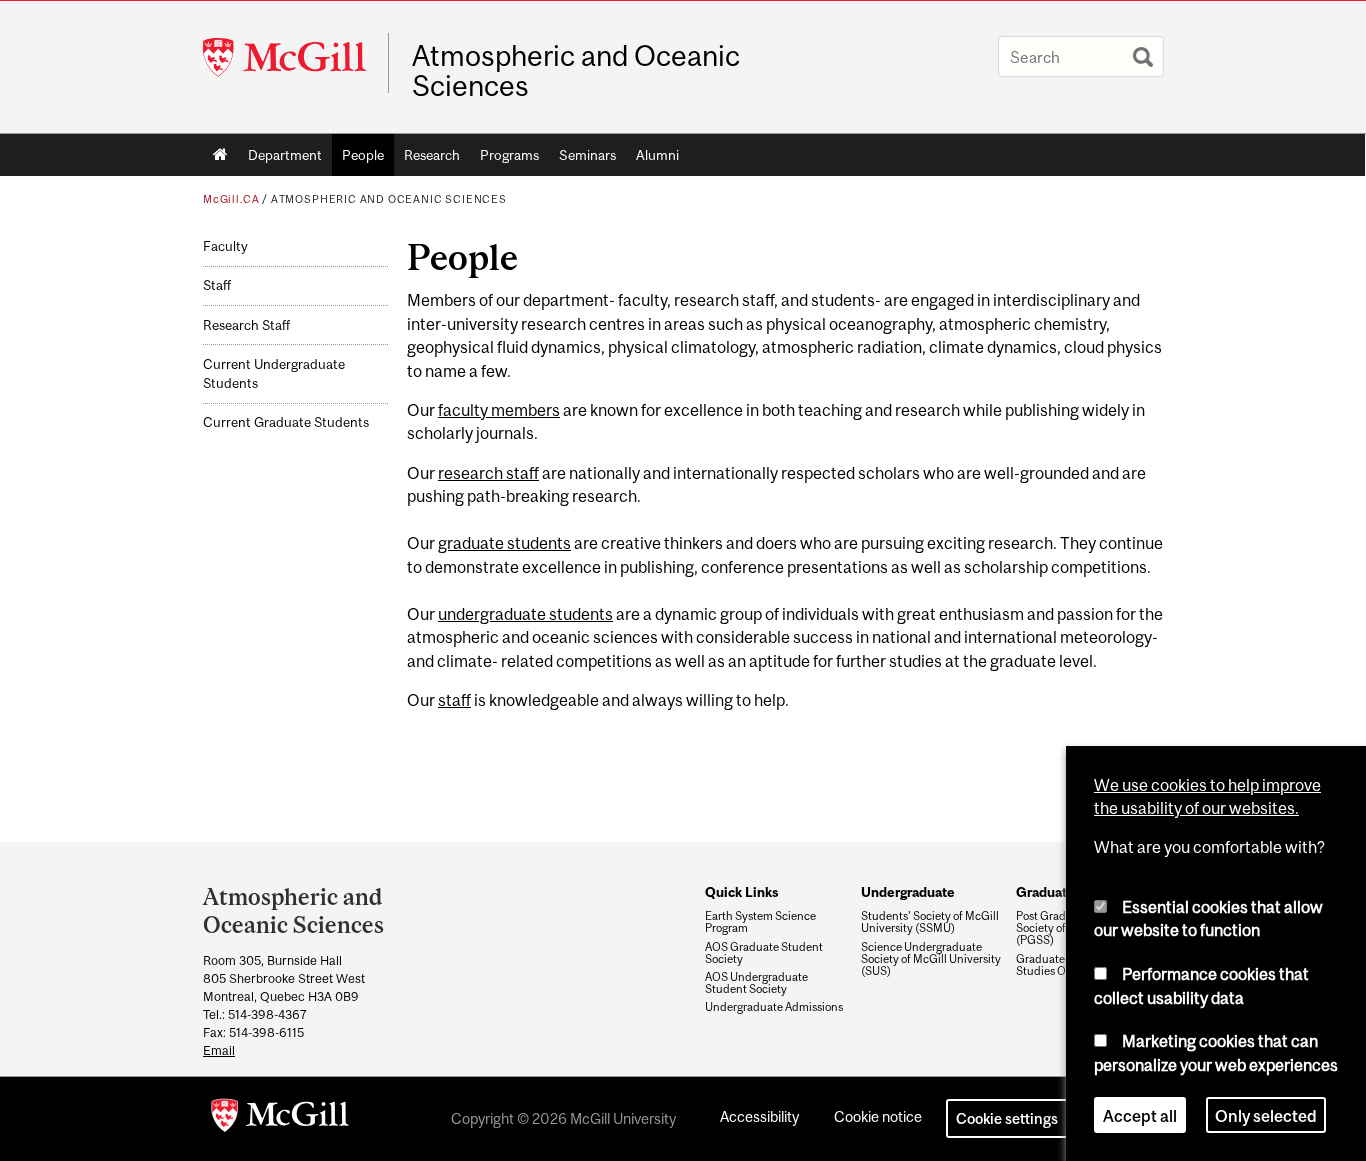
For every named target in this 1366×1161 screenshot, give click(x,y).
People (363, 155)
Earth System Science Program (760, 922)
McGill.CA (231, 199)
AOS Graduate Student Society (764, 953)
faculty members (499, 410)
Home (220, 155)
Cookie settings (1007, 1118)
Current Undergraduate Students (274, 374)
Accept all (1140, 1115)
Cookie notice (878, 1116)
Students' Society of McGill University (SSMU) (930, 922)
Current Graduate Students (286, 422)
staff (454, 700)
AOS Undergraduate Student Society (756, 983)
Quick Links (741, 892)
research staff (488, 473)
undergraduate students (525, 614)
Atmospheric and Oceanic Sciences (576, 71)
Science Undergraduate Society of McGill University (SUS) (931, 959)
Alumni (657, 155)
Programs (509, 155)
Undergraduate (908, 892)
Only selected (1266, 1115)
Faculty (225, 246)
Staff (217, 285)
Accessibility (759, 1116)
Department (285, 155)
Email (219, 1050)
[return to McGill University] (280, 1119)
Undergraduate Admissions (774, 1007)
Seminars (587, 155)
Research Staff (246, 325)
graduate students (504, 543)
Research (432, 155)
